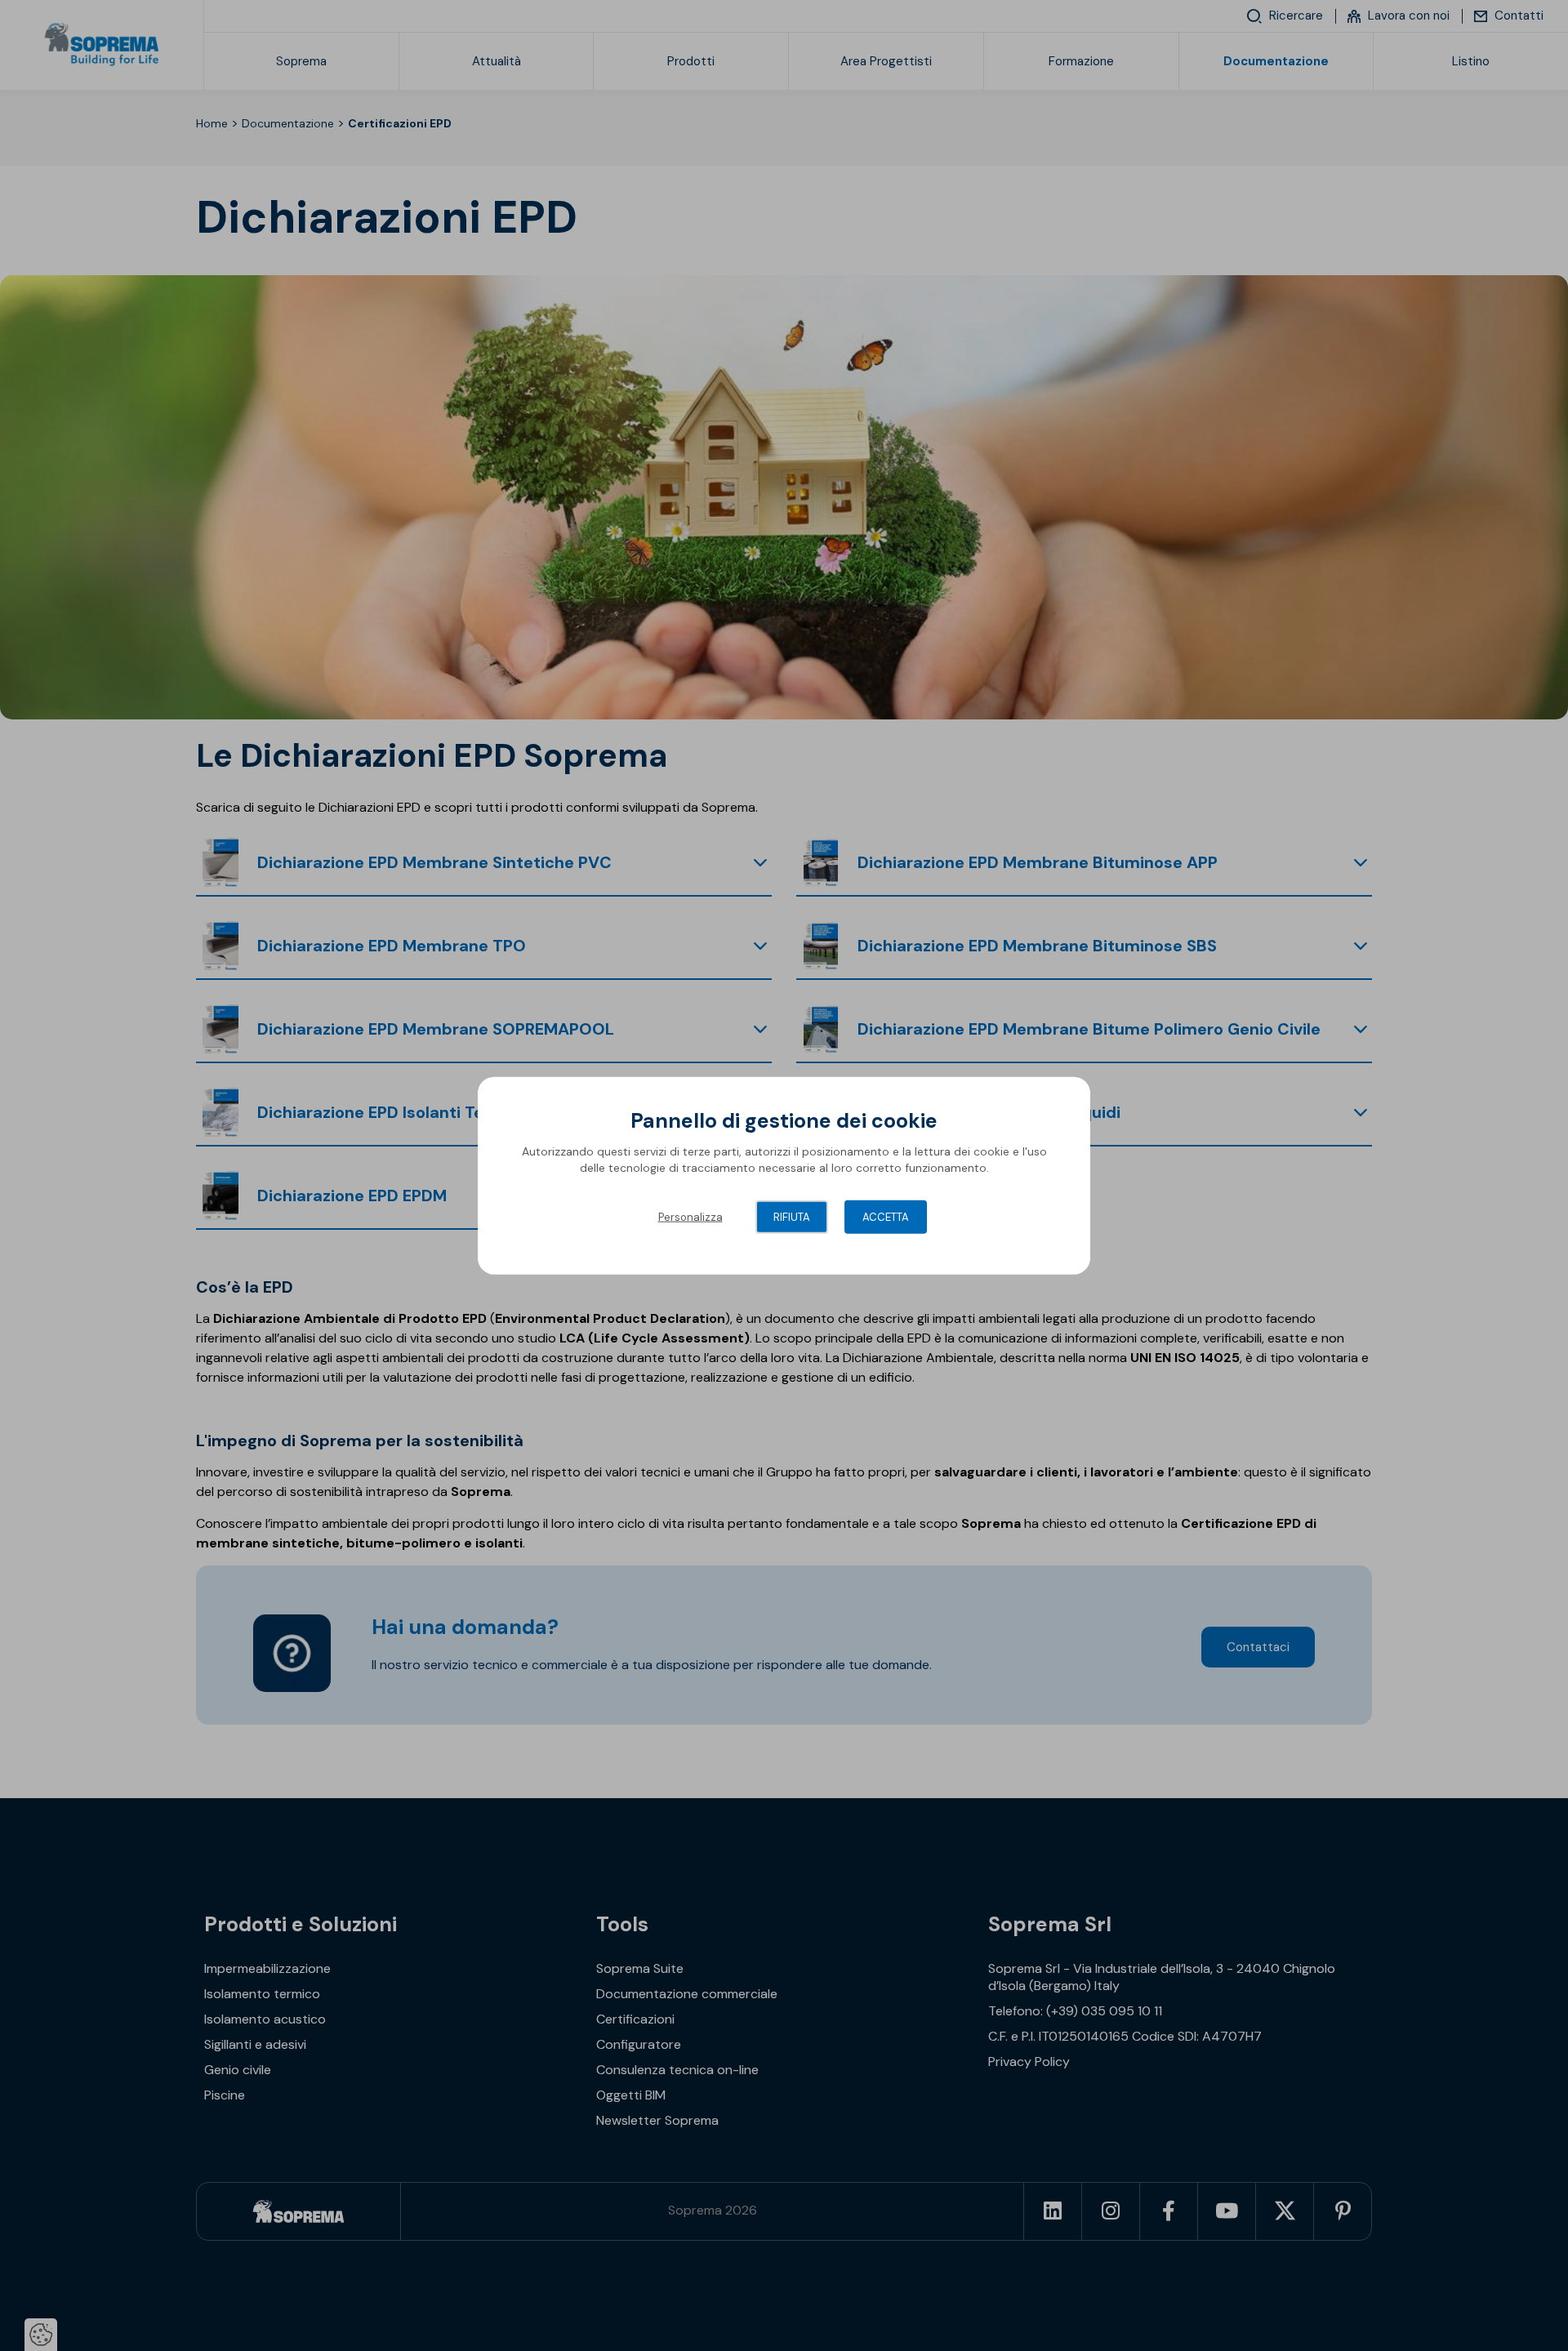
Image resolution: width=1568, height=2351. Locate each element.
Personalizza (690, 1217)
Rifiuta (792, 1217)
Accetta (886, 1217)
